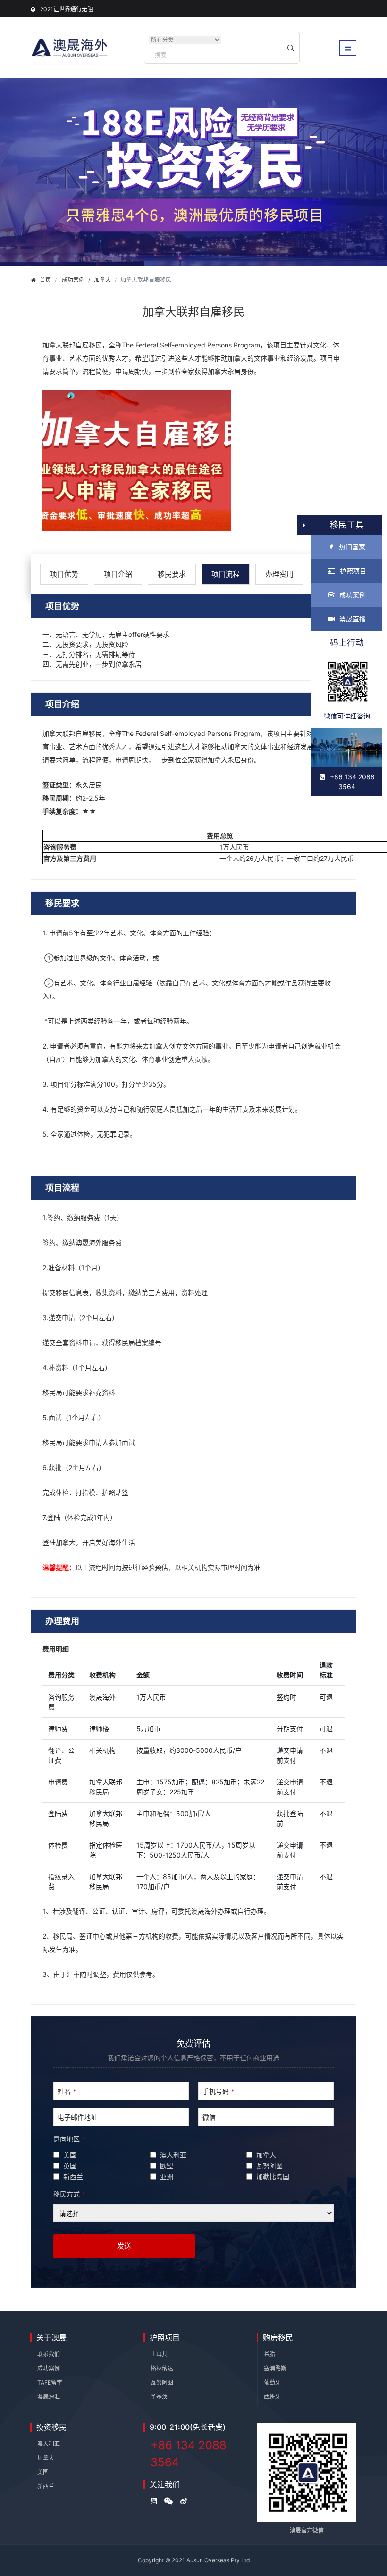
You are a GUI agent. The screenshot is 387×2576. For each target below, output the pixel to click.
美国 (43, 2472)
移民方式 (69, 2194)
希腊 (269, 2354)
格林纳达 (162, 2368)
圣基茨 (159, 2397)
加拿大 (102, 280)
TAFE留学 (50, 2382)
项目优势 (64, 574)
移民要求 (172, 574)
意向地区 (69, 2139)
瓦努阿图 (162, 2382)
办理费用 (279, 574)
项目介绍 (118, 574)
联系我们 (49, 2354)
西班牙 (272, 2397)
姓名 (67, 2091)
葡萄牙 (272, 2382)
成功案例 (73, 280)
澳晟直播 (353, 619)
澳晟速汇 (49, 2397)
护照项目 (353, 571)
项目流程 (226, 574)
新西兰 (46, 2486)
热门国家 (352, 547)
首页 (45, 280)
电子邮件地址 (77, 2117)
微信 (209, 2117)
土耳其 (159, 2354)
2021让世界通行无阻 (67, 9)
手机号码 (218, 2091)
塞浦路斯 (275, 2368)
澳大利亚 (49, 2444)
